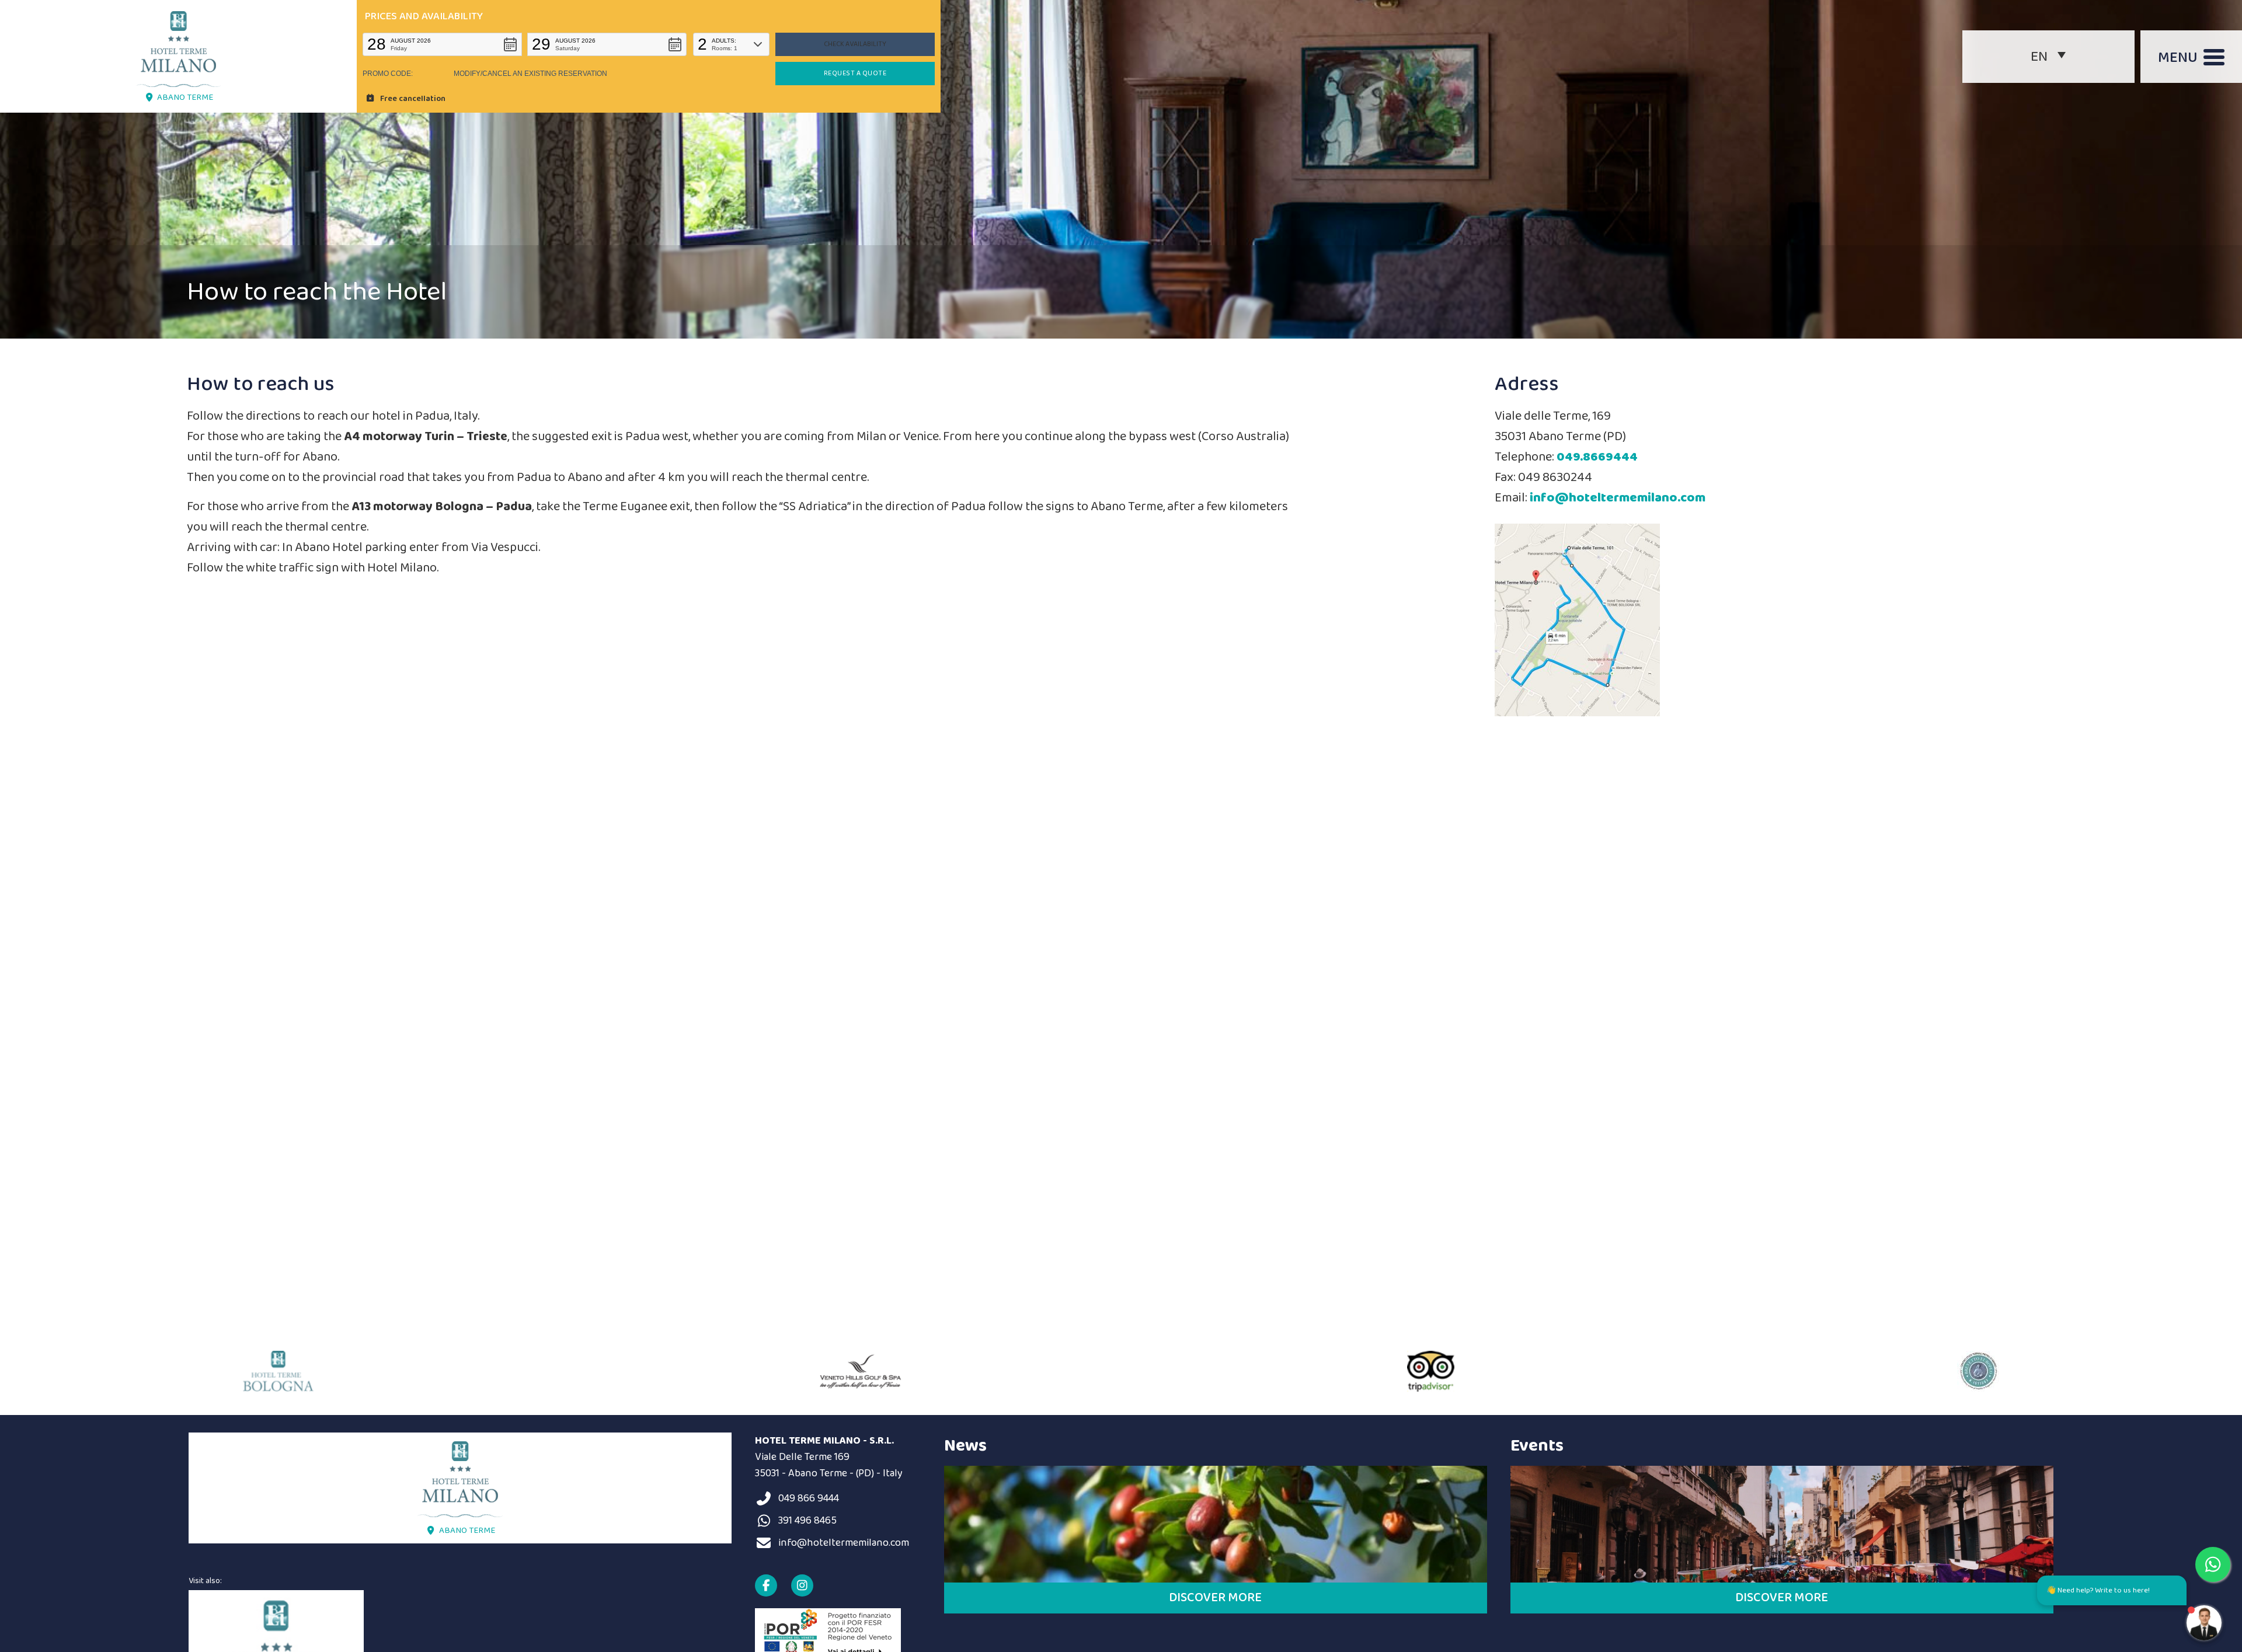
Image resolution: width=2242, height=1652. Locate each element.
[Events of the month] (1782, 1524)
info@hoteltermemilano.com (1618, 498)
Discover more (1215, 1598)
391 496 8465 (807, 1521)
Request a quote (855, 73)
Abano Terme (185, 97)
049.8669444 (1597, 457)
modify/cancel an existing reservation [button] (530, 74)
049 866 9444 (809, 1498)
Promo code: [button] (388, 74)
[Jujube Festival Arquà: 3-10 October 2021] (1216, 1524)
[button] (442, 44)
